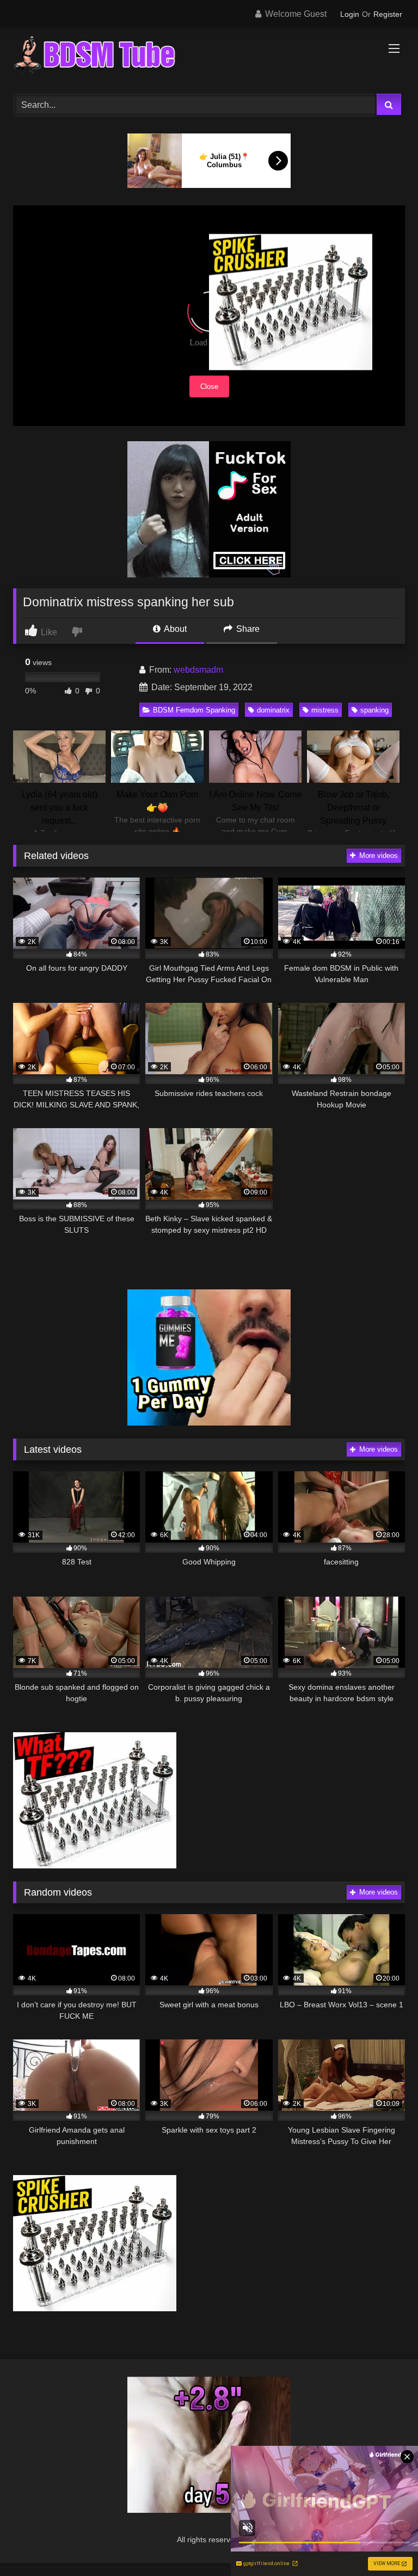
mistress (325, 710)
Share (247, 629)
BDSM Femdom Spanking (194, 710)
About (174, 629)
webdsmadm (198, 670)
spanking (374, 710)
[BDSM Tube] (209, 57)
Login (350, 14)
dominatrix (273, 710)
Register (388, 14)
